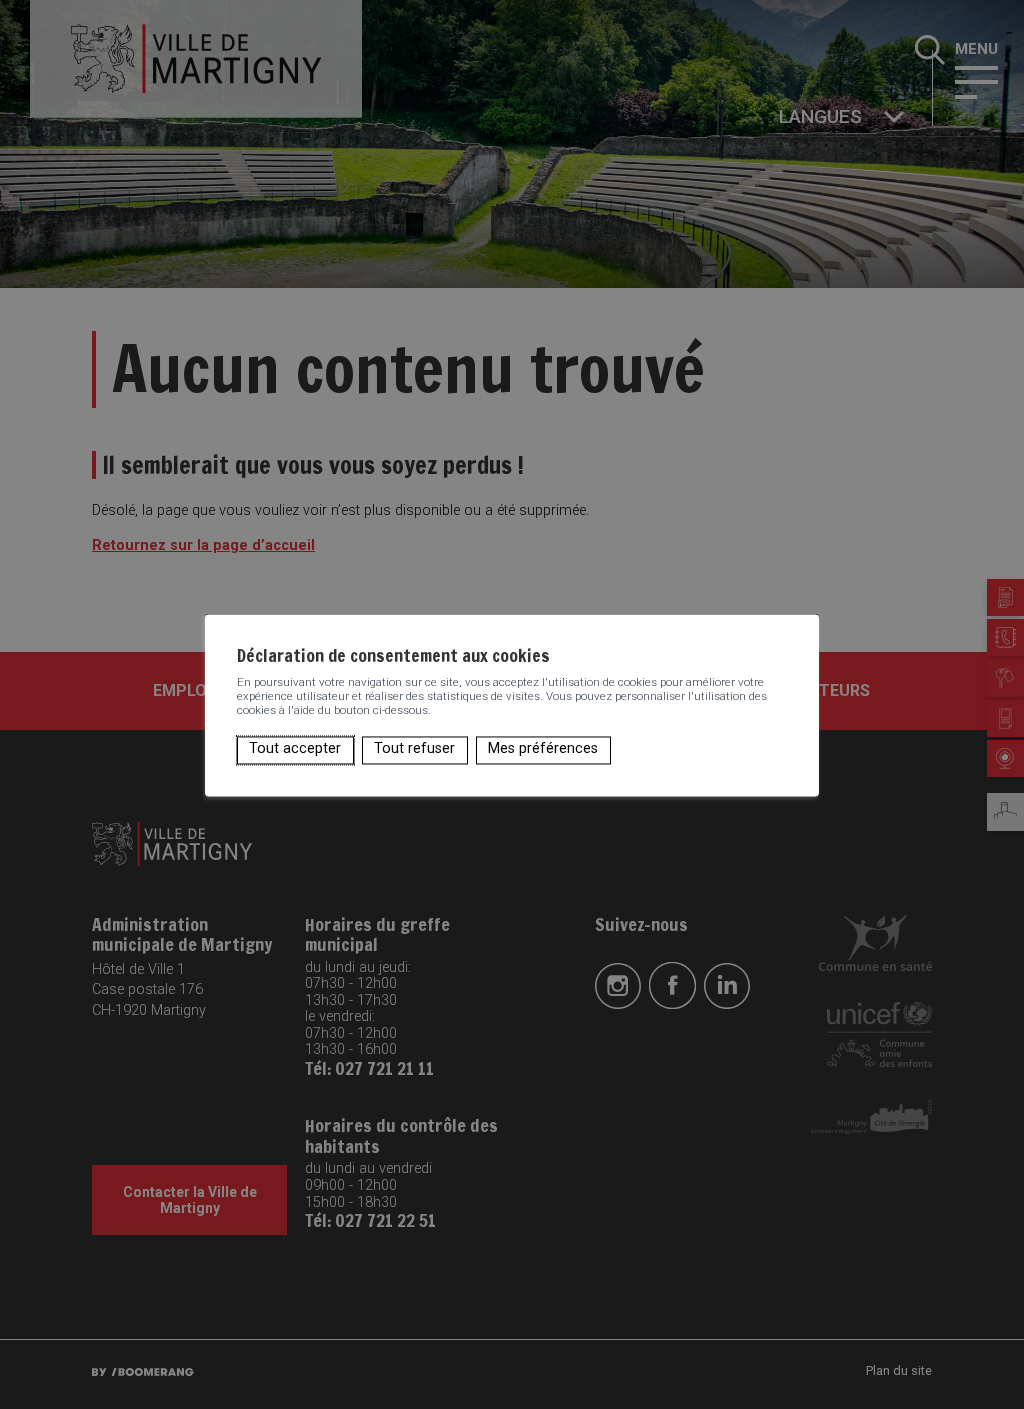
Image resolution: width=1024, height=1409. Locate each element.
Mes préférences (543, 749)
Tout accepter (295, 749)
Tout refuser (414, 749)
